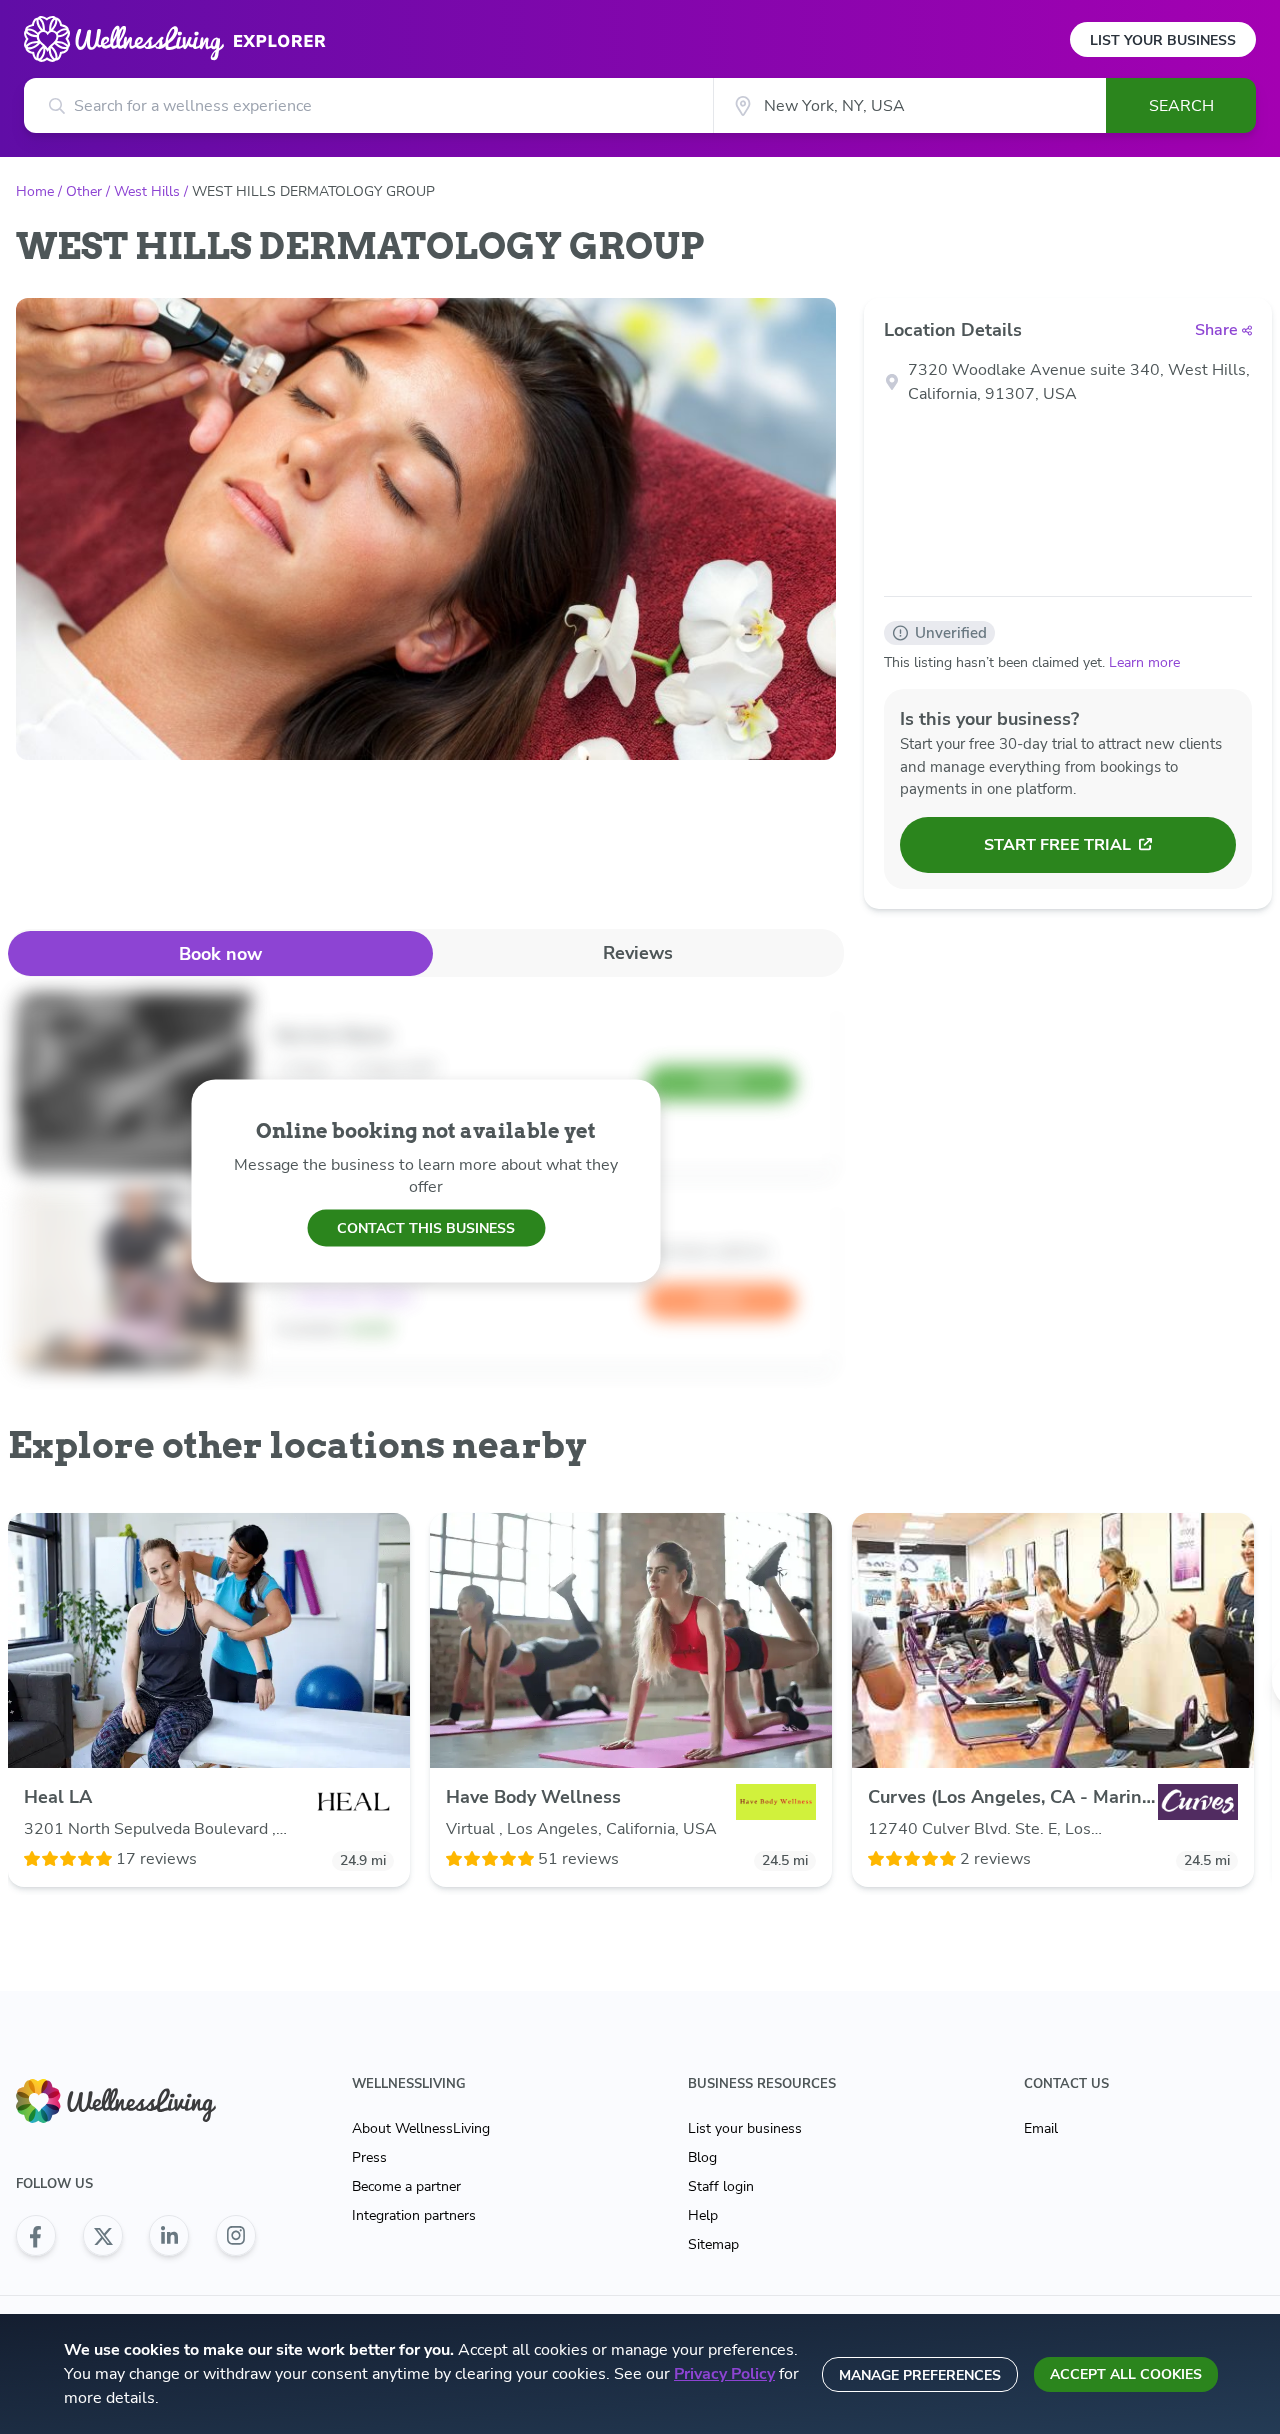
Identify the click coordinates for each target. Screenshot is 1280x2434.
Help (703, 2215)
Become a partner (406, 2186)
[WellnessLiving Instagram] (236, 2236)
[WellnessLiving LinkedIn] (169, 2236)
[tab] (220, 953)
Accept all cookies (1126, 2374)
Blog (702, 2157)
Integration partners (414, 2215)
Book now (220, 954)
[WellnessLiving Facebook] (36, 2236)
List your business (745, 2128)
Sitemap (713, 2244)
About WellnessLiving (421, 2128)
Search (1181, 106)
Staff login (721, 2186)
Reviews (638, 953)
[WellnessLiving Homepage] (136, 2101)
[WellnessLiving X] (103, 2236)
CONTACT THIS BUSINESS (426, 1227)
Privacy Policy (724, 2374)
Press (369, 2157)
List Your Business (1163, 40)
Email (1041, 2128)
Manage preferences (920, 2375)
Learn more (1144, 662)
